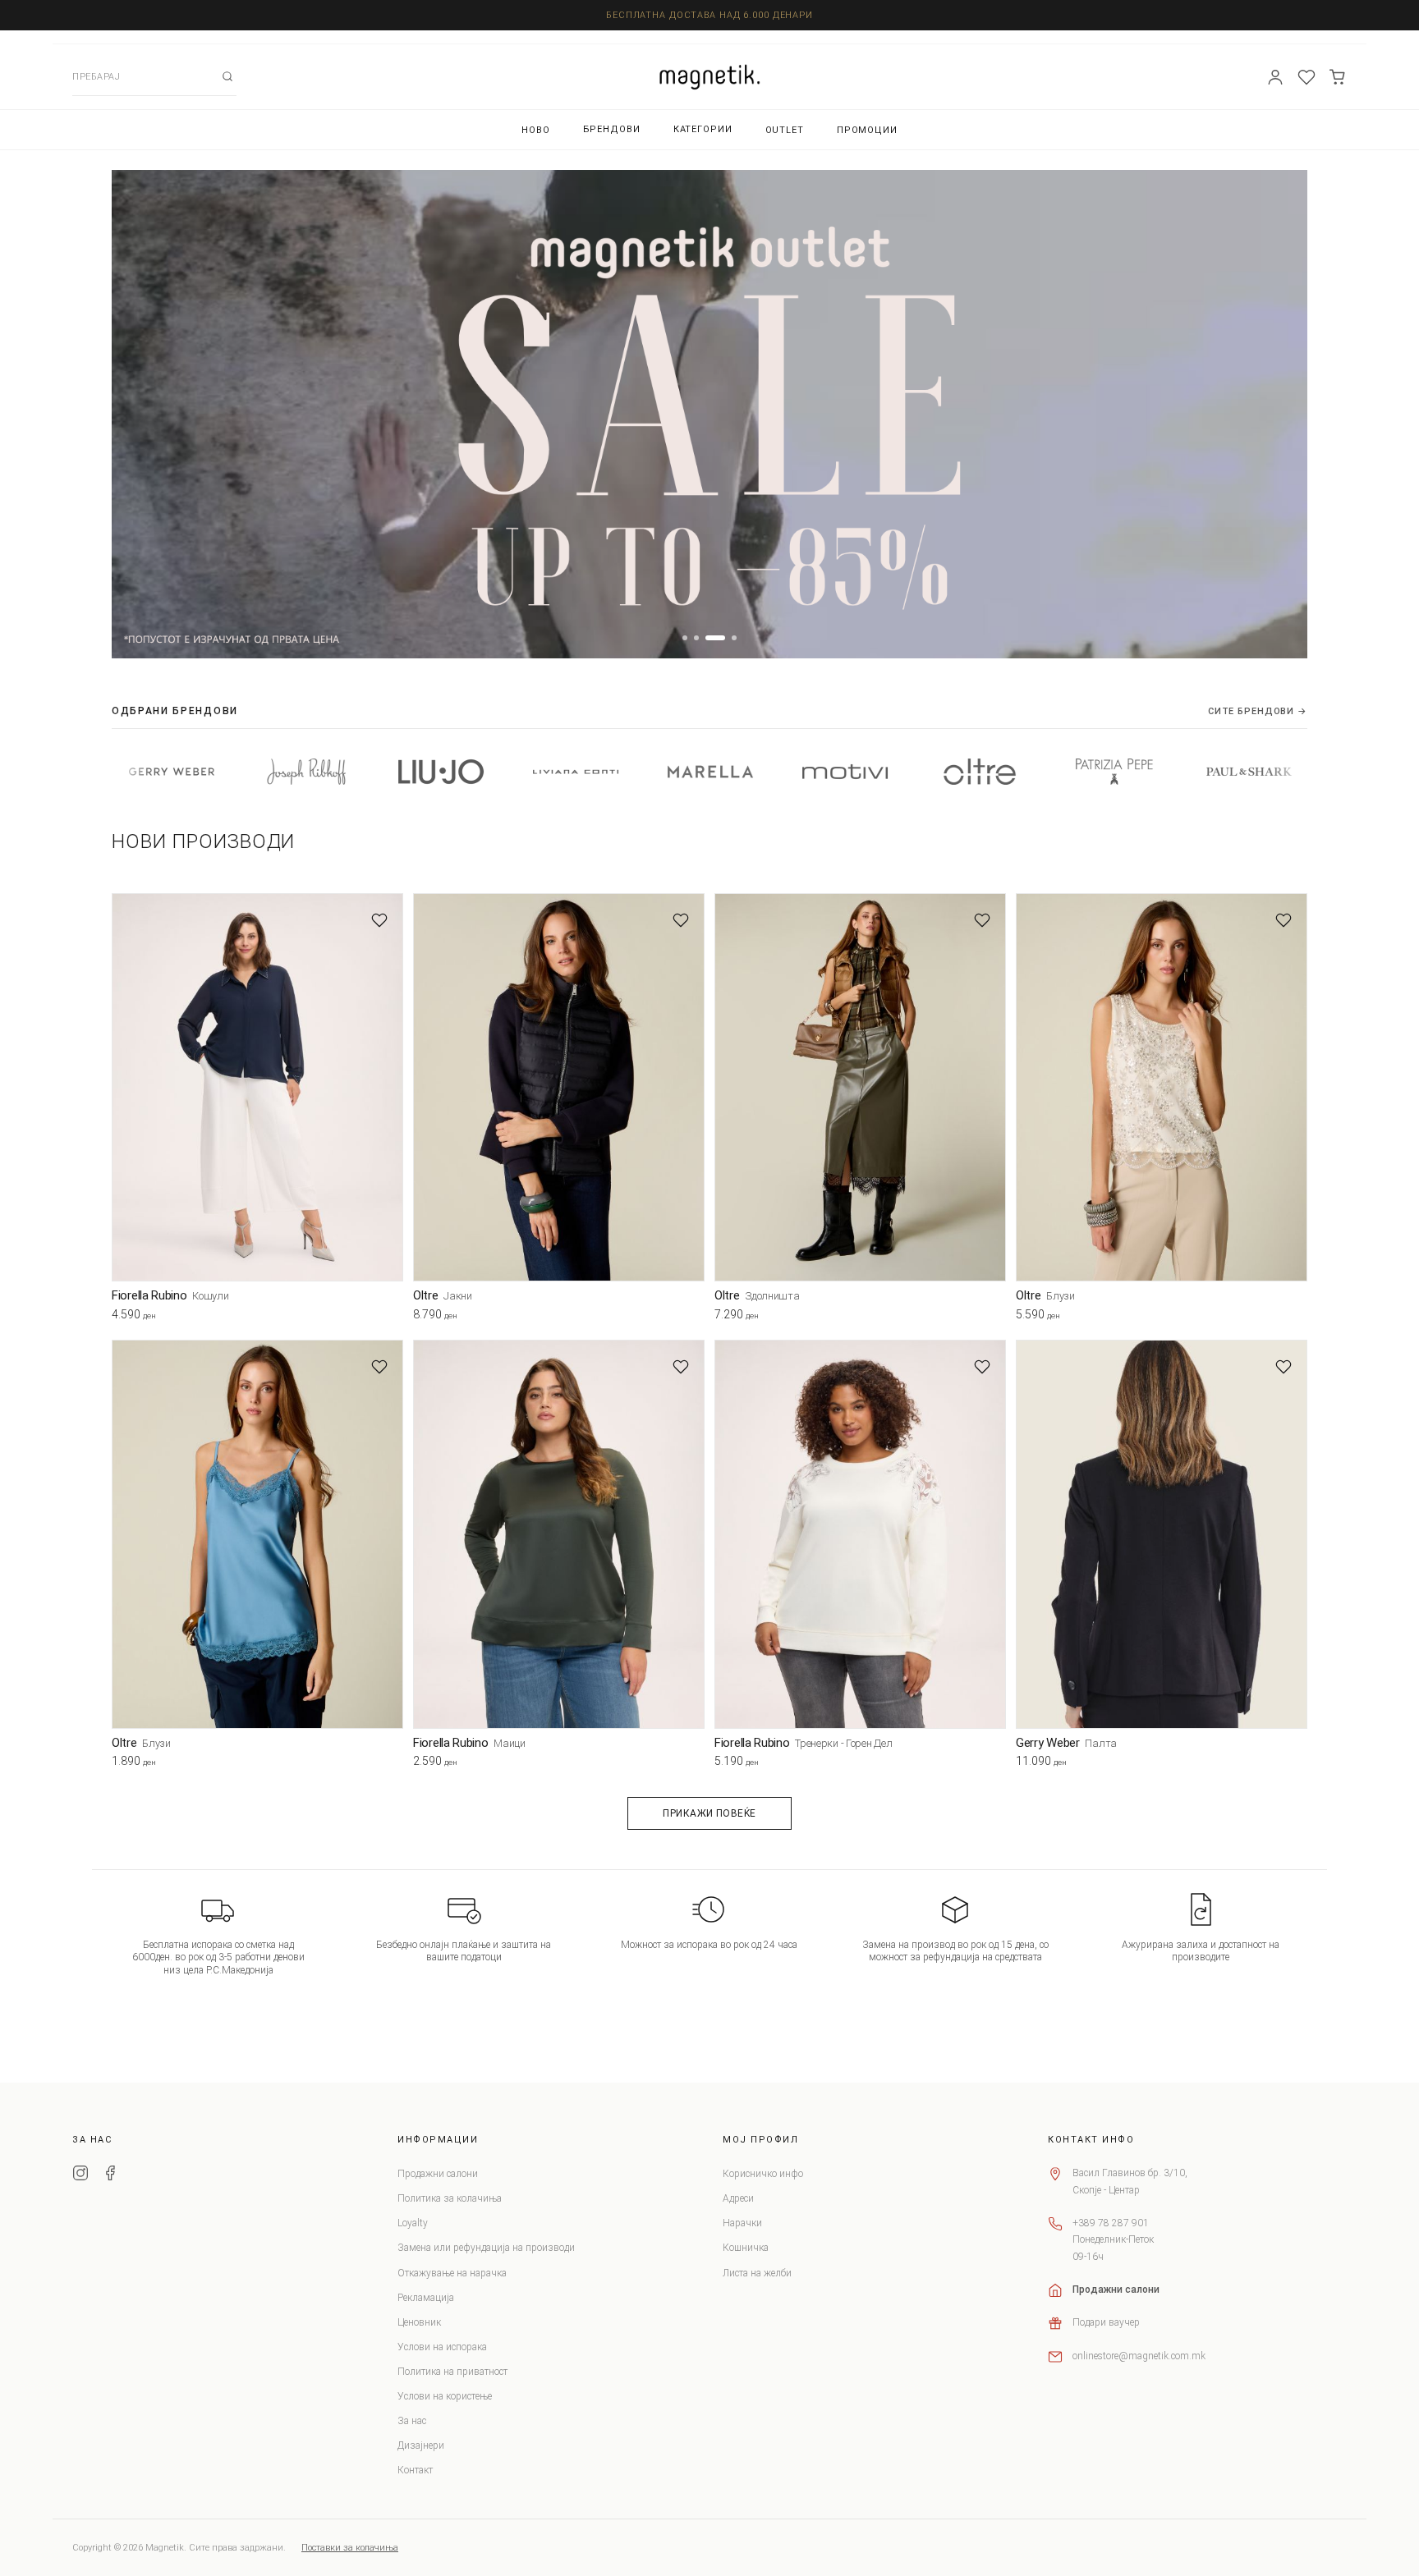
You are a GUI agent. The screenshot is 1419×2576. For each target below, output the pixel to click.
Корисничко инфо (763, 2174)
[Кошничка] (1338, 77)
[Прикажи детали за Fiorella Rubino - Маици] (559, 1534)
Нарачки (742, 2223)
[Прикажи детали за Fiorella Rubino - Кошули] (257, 1087)
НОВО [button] (536, 130)
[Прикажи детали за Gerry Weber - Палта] (1162, 1534)
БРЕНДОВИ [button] (612, 129)
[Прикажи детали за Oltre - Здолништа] (860, 1087)
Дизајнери (421, 2445)
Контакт (415, 2470)
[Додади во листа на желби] (379, 920)
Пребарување (227, 76)
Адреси (738, 2198)
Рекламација (426, 2298)
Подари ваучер (1106, 2322)
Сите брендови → (1258, 711)
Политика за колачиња (450, 2198)
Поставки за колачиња (350, 2548)
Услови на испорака (442, 2347)
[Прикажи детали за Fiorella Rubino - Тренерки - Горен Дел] (860, 1534)
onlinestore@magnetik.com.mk (1139, 2356)
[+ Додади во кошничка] (391, 1318)
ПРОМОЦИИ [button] (867, 130)
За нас (412, 2421)
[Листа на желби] (1306, 77)
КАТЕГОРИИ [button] (703, 129)
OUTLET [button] (785, 130)
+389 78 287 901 (1111, 2223)
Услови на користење (445, 2396)
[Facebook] (110, 2175)
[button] (685, 638)
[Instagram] (80, 2175)
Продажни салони (438, 2174)
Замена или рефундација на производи (486, 2248)
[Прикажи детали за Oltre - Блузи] (1162, 1087)
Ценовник (419, 2322)
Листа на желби (757, 2273)
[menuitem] (536, 130)
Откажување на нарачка (452, 2273)
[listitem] (177, 772)
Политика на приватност (452, 2372)
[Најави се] (1275, 77)
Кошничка (746, 2248)
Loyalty (413, 2223)
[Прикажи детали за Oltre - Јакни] (559, 1087)
